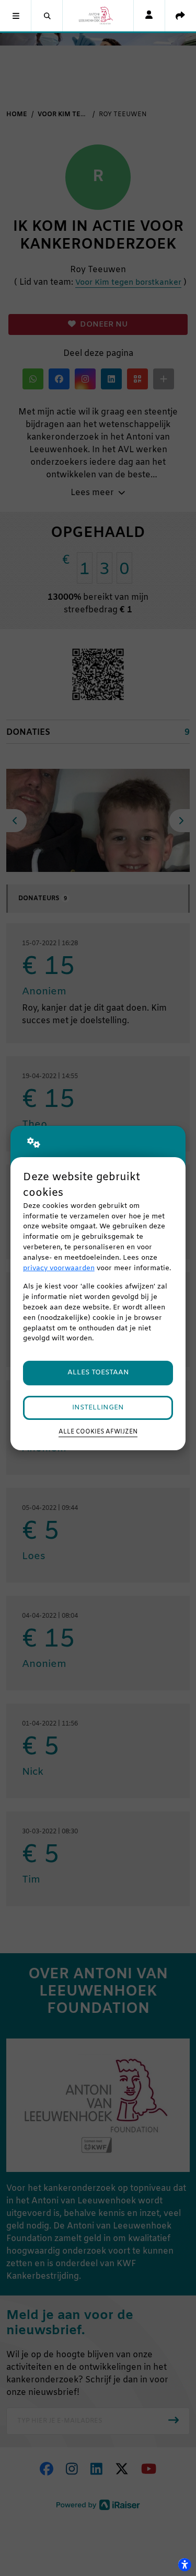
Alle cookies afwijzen (98, 1432)
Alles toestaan (98, 1373)
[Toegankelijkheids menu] (185, 2564)
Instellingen (98, 1408)
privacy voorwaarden (59, 1268)
